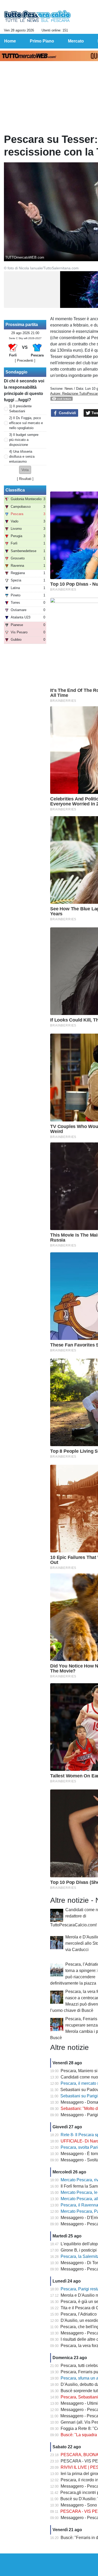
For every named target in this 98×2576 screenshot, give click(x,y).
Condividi (67, 413)
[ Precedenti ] (25, 360)
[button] (25, 470)
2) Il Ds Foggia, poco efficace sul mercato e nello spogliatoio (26, 423)
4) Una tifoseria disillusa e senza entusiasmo (22, 456)
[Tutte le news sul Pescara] (38, 16)
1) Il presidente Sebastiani (20, 409)
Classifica (15, 490)
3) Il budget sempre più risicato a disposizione (24, 440)
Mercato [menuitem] (76, 41)
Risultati (25, 479)
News (69, 389)
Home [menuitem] (10, 41)
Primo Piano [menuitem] (42, 41)
